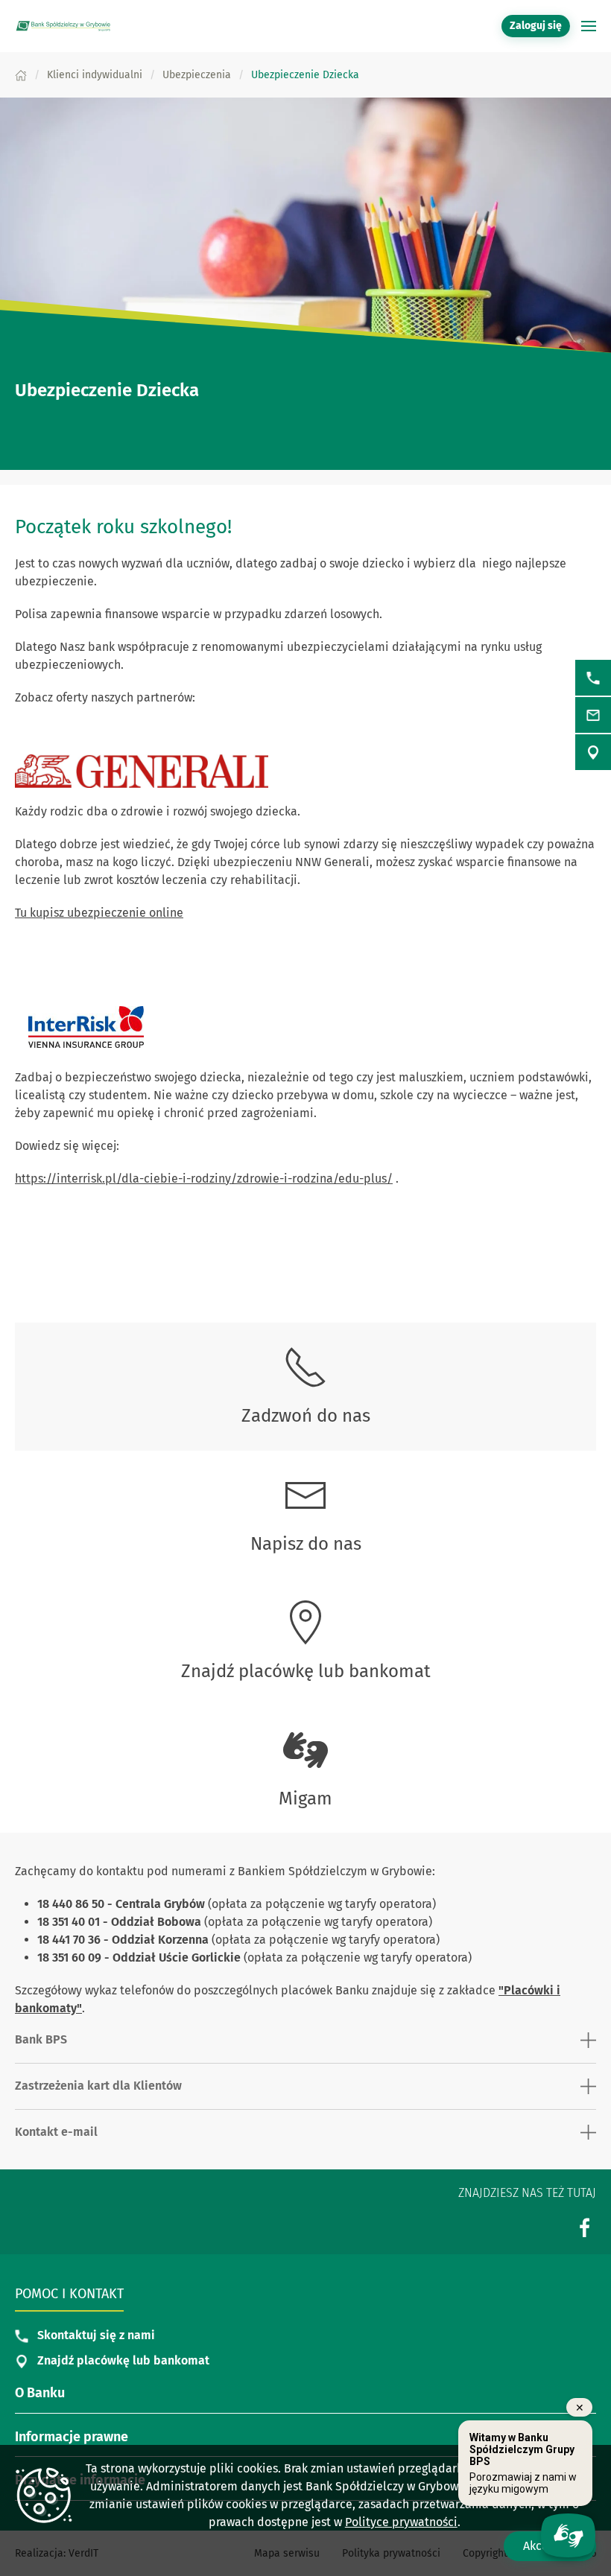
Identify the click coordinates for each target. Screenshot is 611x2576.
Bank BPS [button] (41, 2039)
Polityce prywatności (401, 2522)
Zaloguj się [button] (536, 26)
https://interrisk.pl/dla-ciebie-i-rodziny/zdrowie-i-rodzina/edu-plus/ (204, 1179)
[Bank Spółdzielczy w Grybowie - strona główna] (63, 26)
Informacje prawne (72, 2437)
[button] (589, 26)
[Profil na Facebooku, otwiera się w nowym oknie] (585, 2228)
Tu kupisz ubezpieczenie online (99, 913)
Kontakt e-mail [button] (56, 2132)
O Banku (40, 2393)
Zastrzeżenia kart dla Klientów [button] (98, 2086)
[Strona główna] (21, 75)
